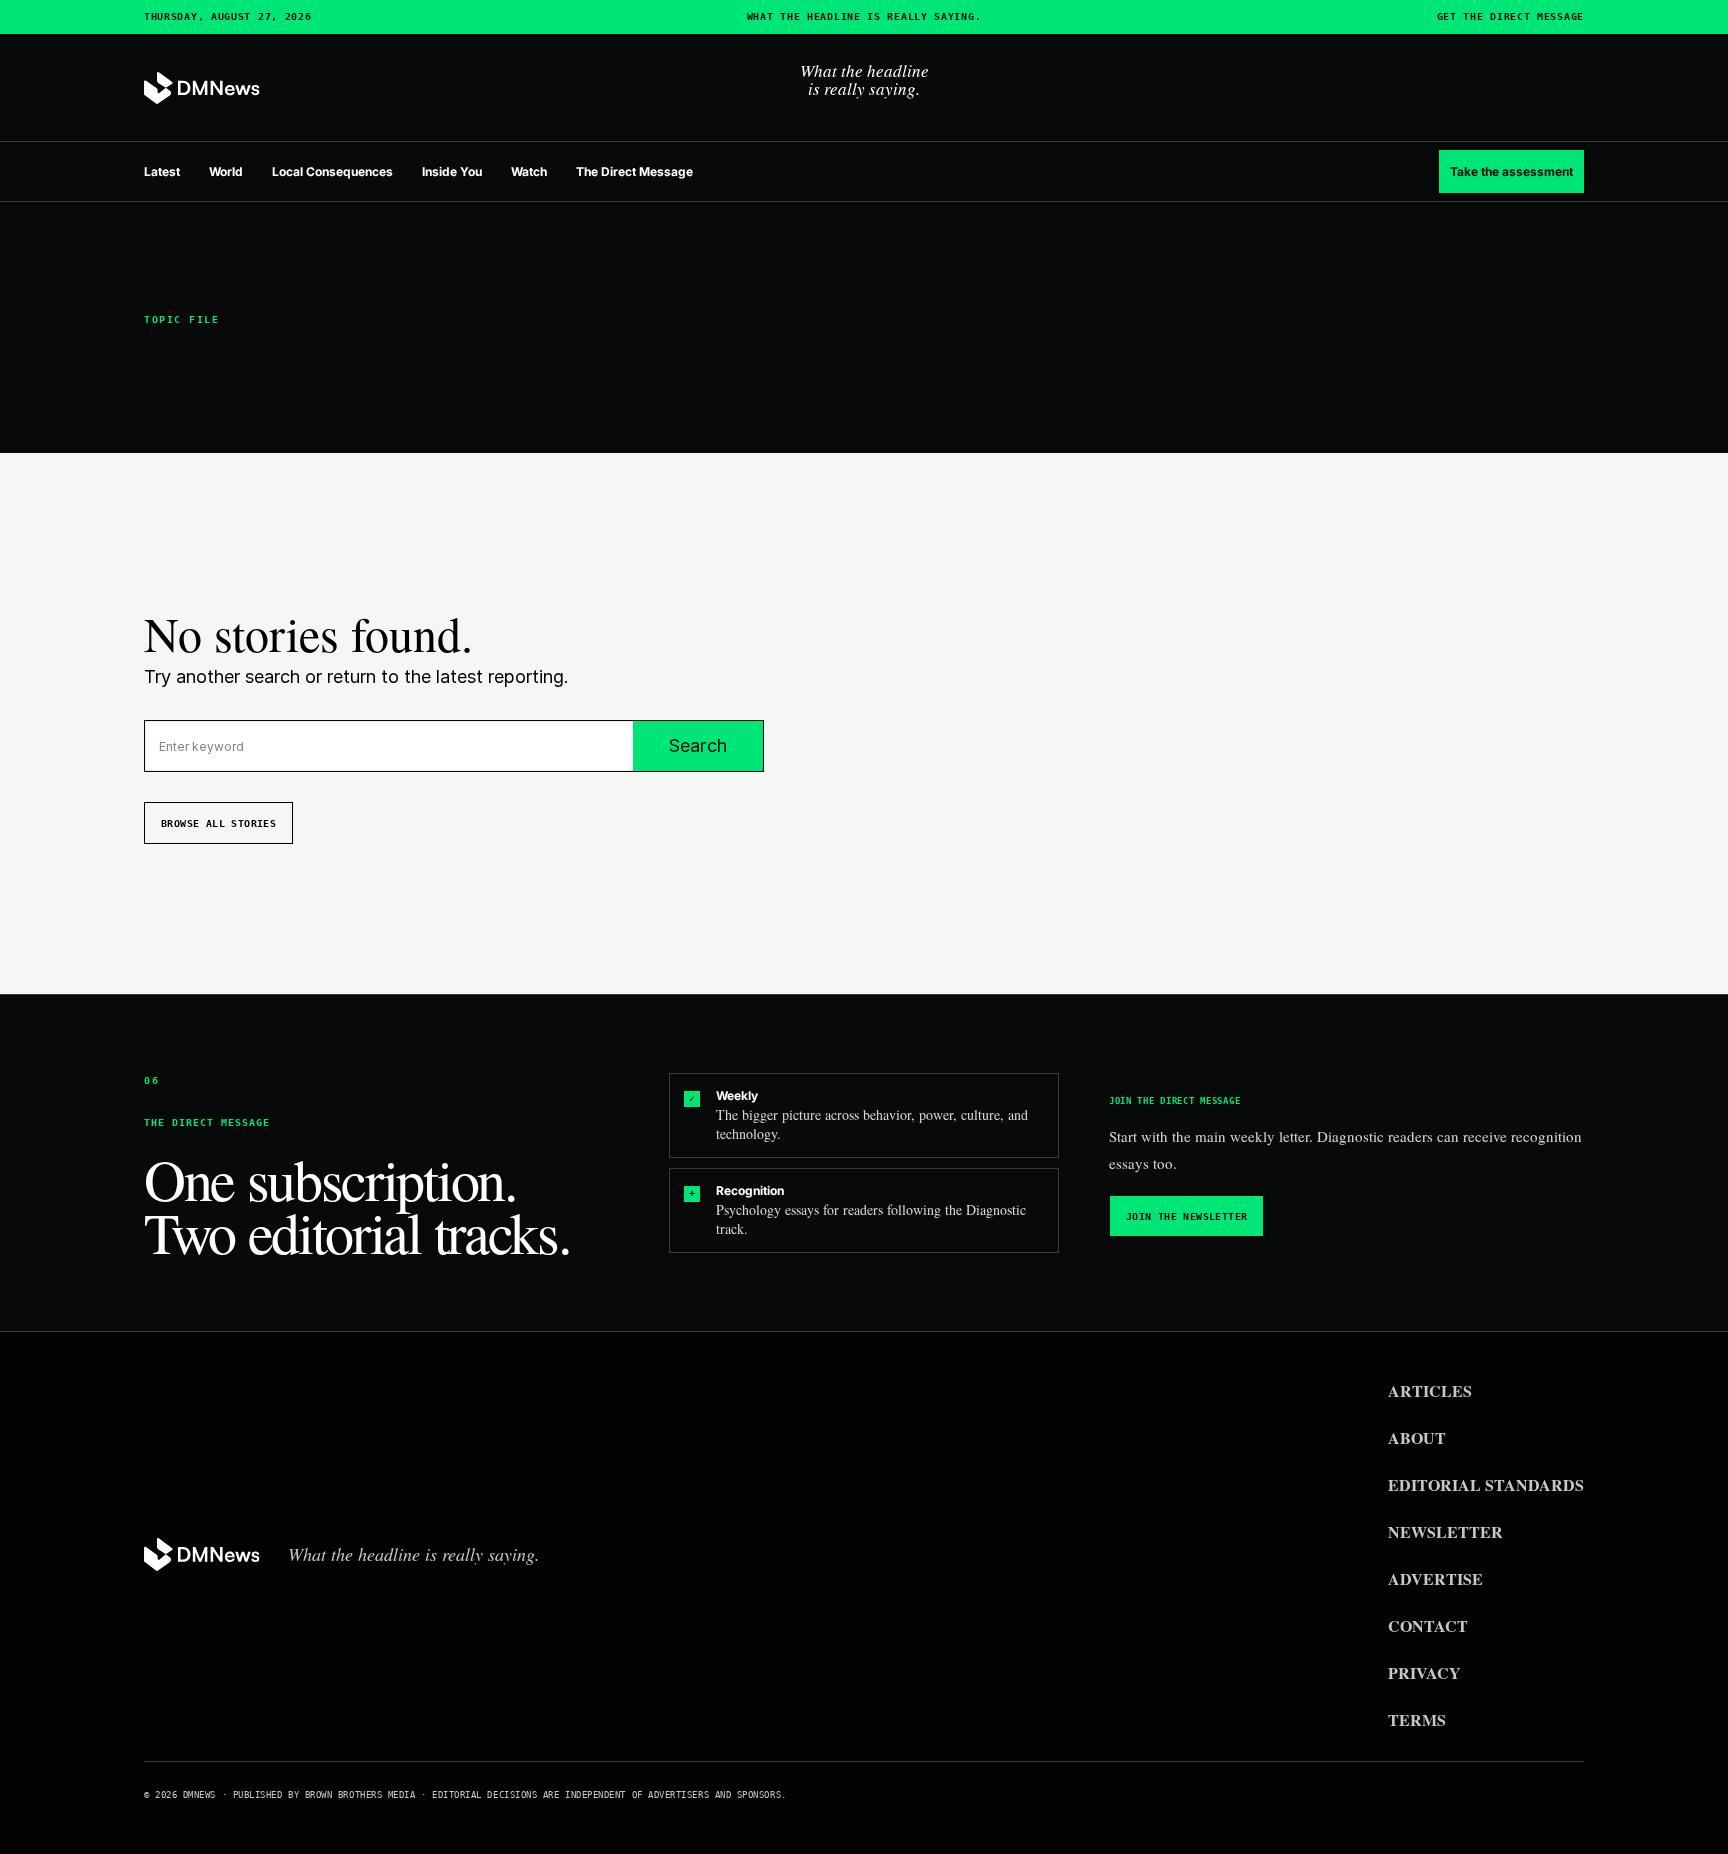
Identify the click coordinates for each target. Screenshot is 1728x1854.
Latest (162, 171)
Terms (1417, 1719)
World (226, 171)
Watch (529, 171)
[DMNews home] (202, 88)
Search (698, 745)
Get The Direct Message (1510, 17)
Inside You (452, 171)
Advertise (1435, 1578)
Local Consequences (332, 171)
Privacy (1424, 1672)
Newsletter (1445, 1531)
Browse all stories (218, 823)
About (1417, 1437)
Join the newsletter (1187, 1216)
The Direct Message (634, 171)
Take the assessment (1511, 171)
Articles (1430, 1390)
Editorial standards (1486, 1484)
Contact (1428, 1625)
